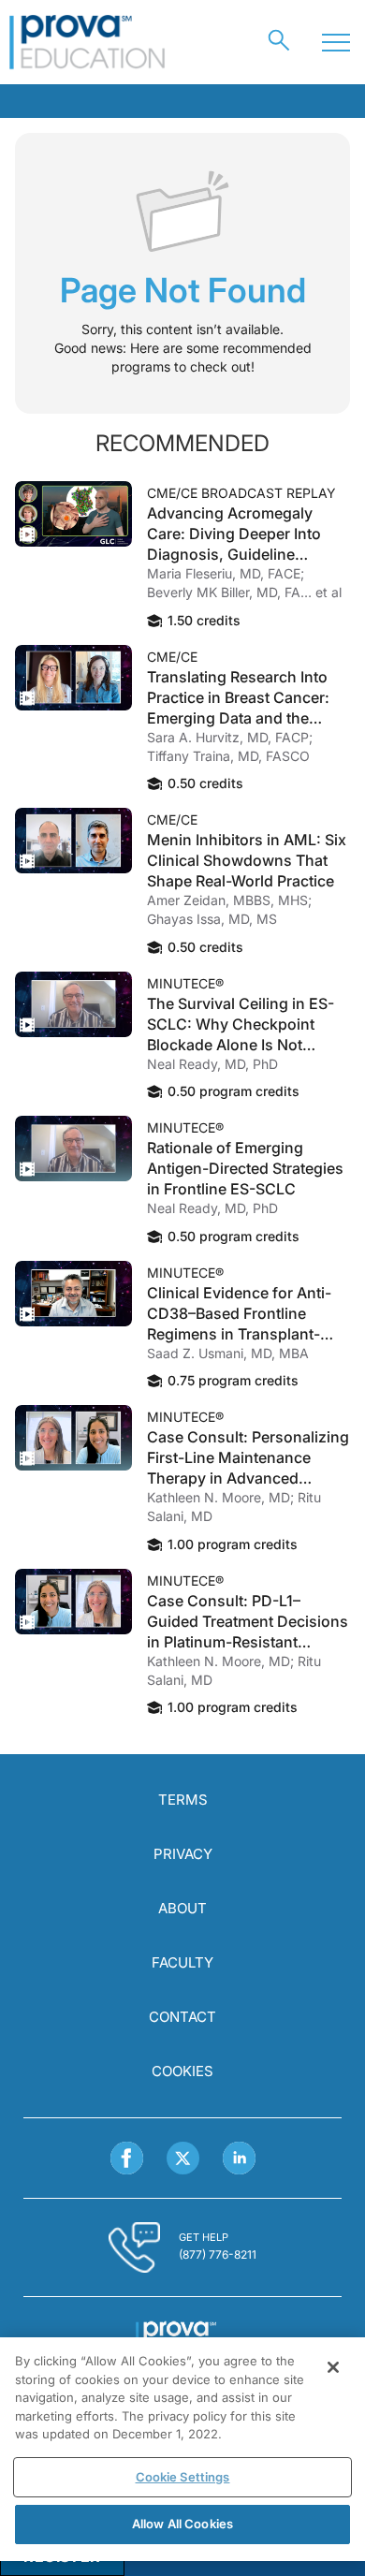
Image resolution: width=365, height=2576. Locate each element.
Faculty (182, 1962)
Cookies (182, 2071)
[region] (182, 2449)
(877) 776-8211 (218, 2254)
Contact (182, 2017)
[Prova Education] (88, 42)
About (182, 1908)
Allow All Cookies (182, 2524)
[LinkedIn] (239, 2158)
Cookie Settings (183, 2477)
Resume (73, 514)
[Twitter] (183, 2158)
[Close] (333, 2367)
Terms (183, 1800)
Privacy (183, 1854)
